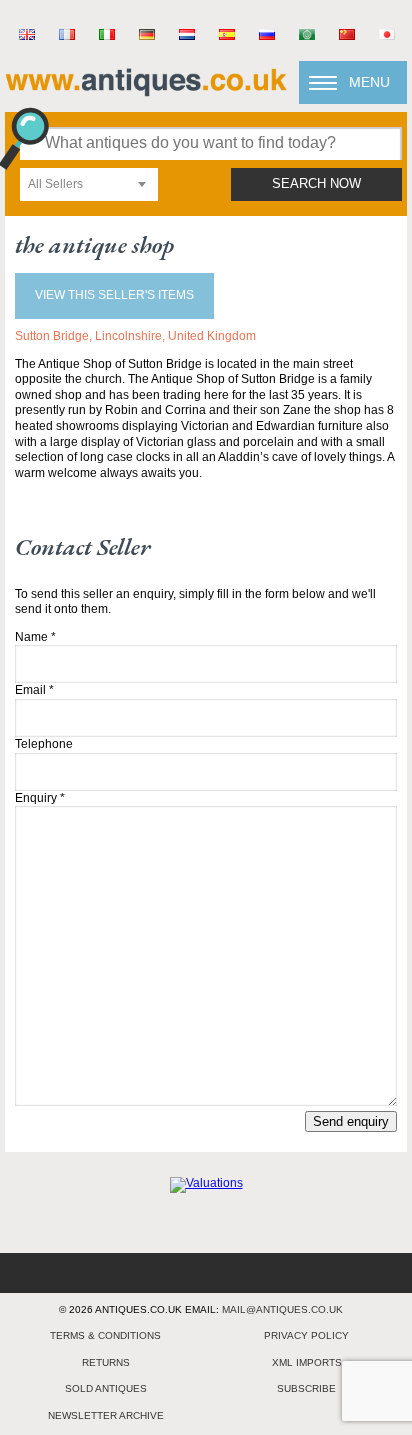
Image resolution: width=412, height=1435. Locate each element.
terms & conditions (105, 1335)
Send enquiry (351, 1121)
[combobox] (89, 184)
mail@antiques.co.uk (282, 1309)
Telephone (44, 744)
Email (34, 690)
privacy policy (306, 1335)
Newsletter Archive (106, 1415)
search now (316, 184)
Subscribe (306, 1388)
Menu (369, 82)
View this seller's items (114, 295)
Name (35, 637)
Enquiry (40, 798)
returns (106, 1362)
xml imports (307, 1362)
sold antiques (106, 1388)
